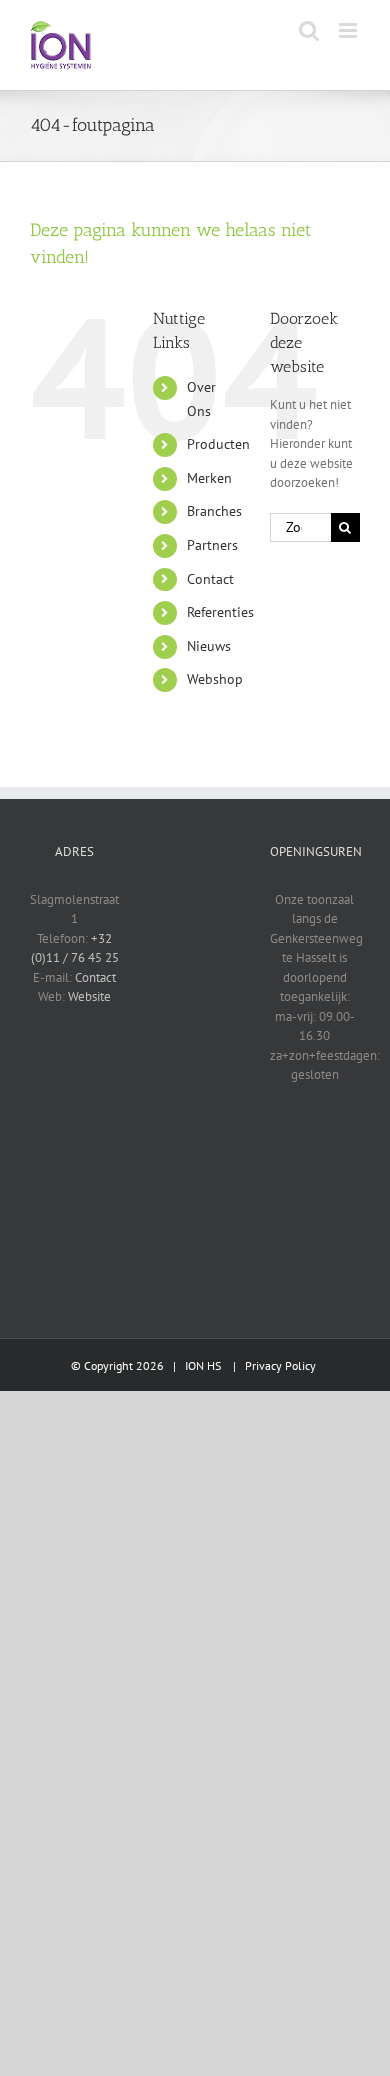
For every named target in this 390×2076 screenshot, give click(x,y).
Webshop (215, 679)
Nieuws (209, 646)
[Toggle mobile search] (309, 30)
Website (89, 996)
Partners (212, 545)
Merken (209, 478)
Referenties (220, 612)
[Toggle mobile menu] (349, 30)
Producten (218, 444)
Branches (214, 511)
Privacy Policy (280, 1365)
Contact (210, 579)
